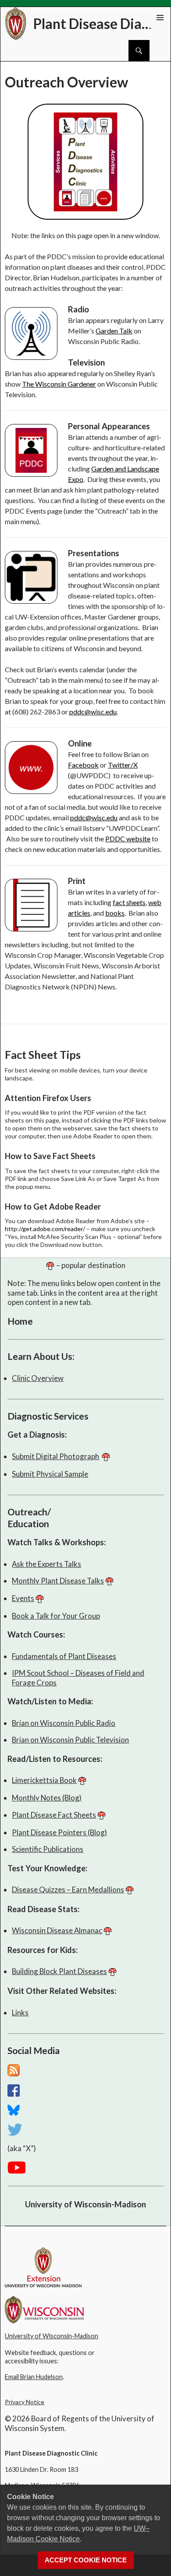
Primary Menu (160, 18)
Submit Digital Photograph (55, 1456)
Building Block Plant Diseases (59, 1971)
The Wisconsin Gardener (59, 384)
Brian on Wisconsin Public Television (70, 1740)
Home (20, 1321)
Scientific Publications (48, 1849)
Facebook (83, 765)
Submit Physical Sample (50, 1474)
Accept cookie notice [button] (86, 2560)
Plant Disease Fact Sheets (54, 1815)
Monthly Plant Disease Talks (58, 1581)
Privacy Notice (25, 2402)
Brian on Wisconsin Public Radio (64, 1723)
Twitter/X (123, 765)
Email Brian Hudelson (34, 2377)
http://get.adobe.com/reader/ (45, 1229)
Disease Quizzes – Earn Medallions (68, 1889)
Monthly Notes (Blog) (47, 1798)
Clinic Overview (38, 1378)
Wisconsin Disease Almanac (57, 1930)
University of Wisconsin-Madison (85, 2204)
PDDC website (128, 839)
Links (20, 2013)
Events (23, 1598)
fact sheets (129, 902)
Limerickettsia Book (44, 1780)
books (115, 913)
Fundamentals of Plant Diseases (64, 1656)
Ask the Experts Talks (46, 1564)
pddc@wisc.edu (93, 712)
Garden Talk (114, 331)
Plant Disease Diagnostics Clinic (95, 24)
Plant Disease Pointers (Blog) (59, 1832)
